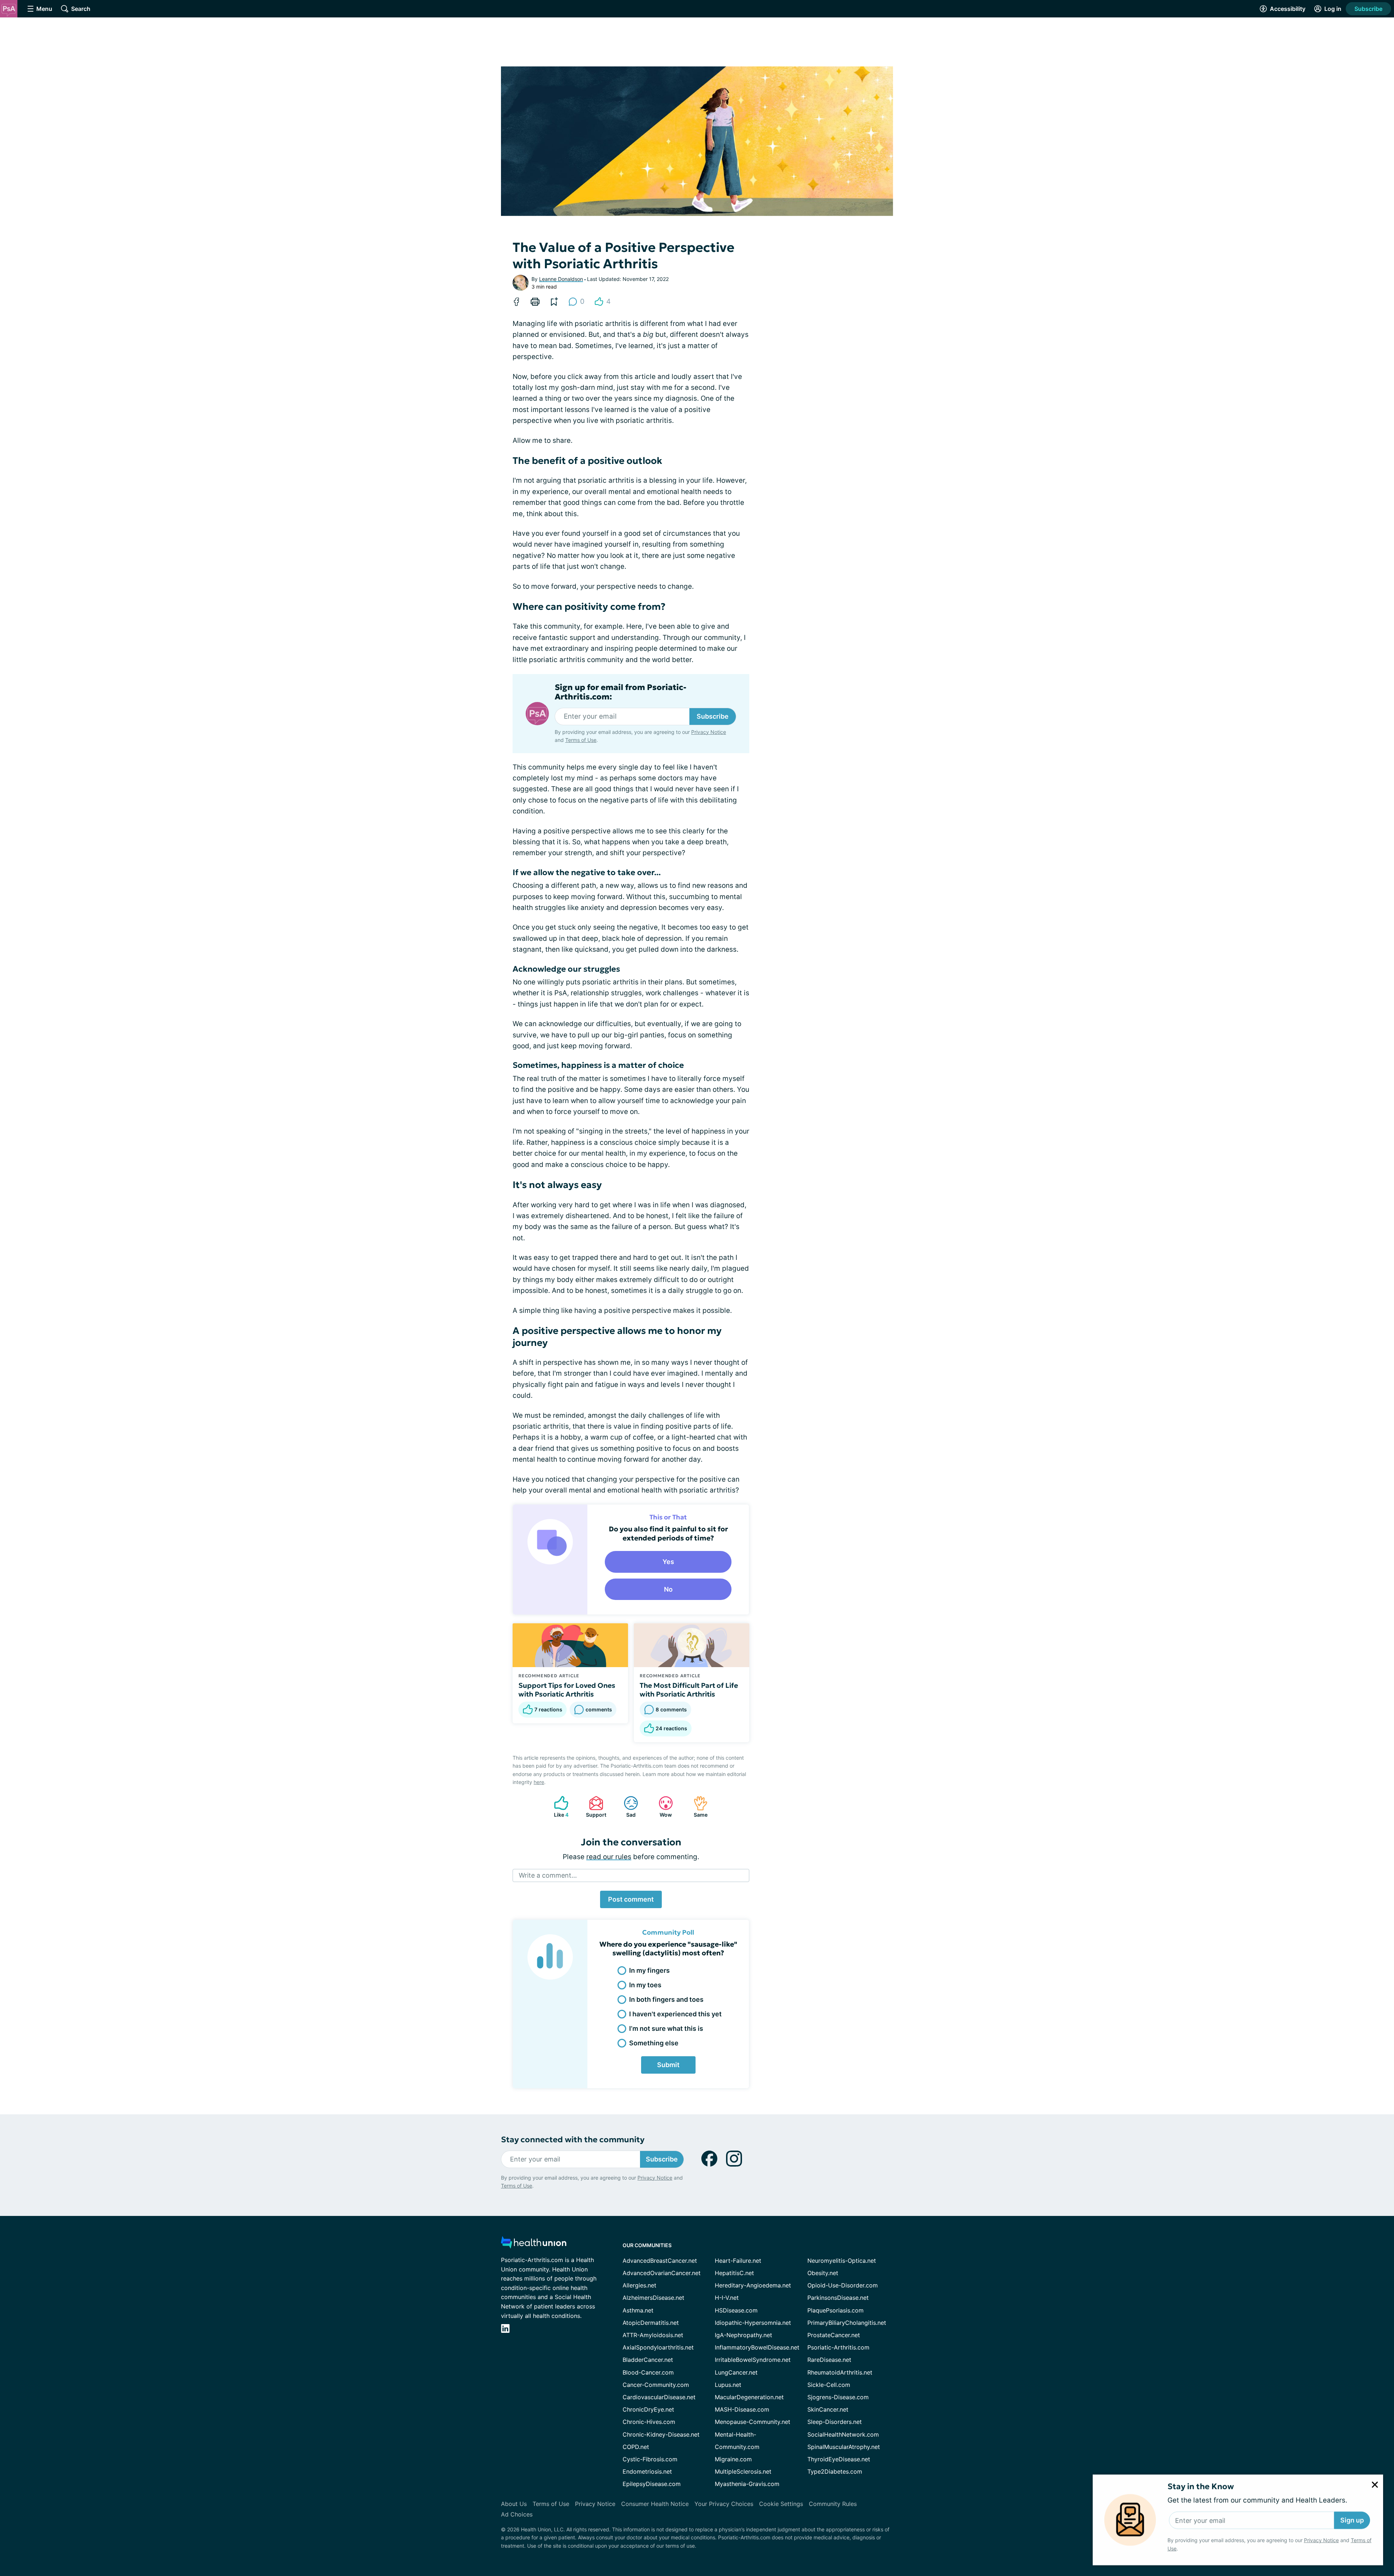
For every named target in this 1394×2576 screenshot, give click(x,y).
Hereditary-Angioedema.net (753, 2285)
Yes (668, 1562)
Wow (662, 1807)
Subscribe (1368, 9)
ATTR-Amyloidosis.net (653, 2335)
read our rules (609, 1857)
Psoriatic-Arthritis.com (838, 2347)
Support (594, 1807)
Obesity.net (823, 2273)
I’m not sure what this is (666, 2028)
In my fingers (649, 1970)
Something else (654, 2043)
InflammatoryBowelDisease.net (757, 2347)
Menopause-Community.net (753, 2422)
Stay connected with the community (573, 2140)
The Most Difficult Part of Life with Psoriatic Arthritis (689, 1690)
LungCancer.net (736, 2372)
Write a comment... (548, 1875)
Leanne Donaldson (561, 279)
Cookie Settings (781, 2504)
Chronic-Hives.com (649, 2422)
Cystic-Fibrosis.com (650, 2459)
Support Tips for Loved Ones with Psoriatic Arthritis (567, 1690)
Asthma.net (638, 2310)
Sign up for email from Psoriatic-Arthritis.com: (621, 692)
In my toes (645, 1985)
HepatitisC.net (734, 2273)
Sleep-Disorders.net (835, 2422)
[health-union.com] (534, 2244)
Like (558, 1807)
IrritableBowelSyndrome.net (753, 2360)
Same (697, 1807)
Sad (626, 1807)
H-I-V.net (727, 2298)
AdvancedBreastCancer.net (660, 2261)
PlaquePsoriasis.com (835, 2310)
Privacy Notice (1321, 2540)
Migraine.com (733, 2459)
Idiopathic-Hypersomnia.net (753, 2323)
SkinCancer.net (828, 2409)
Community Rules (833, 2504)
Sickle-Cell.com (829, 2385)
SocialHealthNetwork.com (843, 2434)
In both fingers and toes (666, 1999)
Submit (668, 2065)
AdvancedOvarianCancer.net (662, 2273)
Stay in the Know (1201, 2486)
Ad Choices (517, 2514)
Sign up (1352, 2520)
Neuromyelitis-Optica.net (842, 2261)
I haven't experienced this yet (675, 2014)
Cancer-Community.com (656, 2385)
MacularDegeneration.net (749, 2397)
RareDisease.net (829, 2360)
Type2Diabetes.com (835, 2471)
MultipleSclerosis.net (743, 2471)
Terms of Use (581, 740)
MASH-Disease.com (742, 2409)
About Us (514, 2504)
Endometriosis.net (647, 2471)
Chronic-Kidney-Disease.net (661, 2434)
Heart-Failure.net (738, 2261)
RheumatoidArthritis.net (840, 2372)
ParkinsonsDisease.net (838, 2298)
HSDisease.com (736, 2310)
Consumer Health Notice (655, 2504)
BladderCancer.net (648, 2360)
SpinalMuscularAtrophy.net (844, 2447)
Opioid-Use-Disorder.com (843, 2285)
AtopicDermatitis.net (651, 2323)
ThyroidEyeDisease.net (839, 2459)
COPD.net (636, 2447)
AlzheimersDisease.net (653, 2298)
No (668, 1589)
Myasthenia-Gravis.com (747, 2484)
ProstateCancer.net (834, 2335)
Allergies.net (639, 2285)
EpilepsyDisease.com (652, 2484)
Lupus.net (728, 2385)
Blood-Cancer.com (648, 2372)
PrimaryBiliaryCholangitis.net (847, 2323)
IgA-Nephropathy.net (743, 2335)
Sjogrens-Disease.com (838, 2397)
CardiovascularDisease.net (659, 2397)
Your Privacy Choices (724, 2504)
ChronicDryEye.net (648, 2409)
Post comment (631, 1899)
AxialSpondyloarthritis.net (658, 2347)
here (539, 1782)
